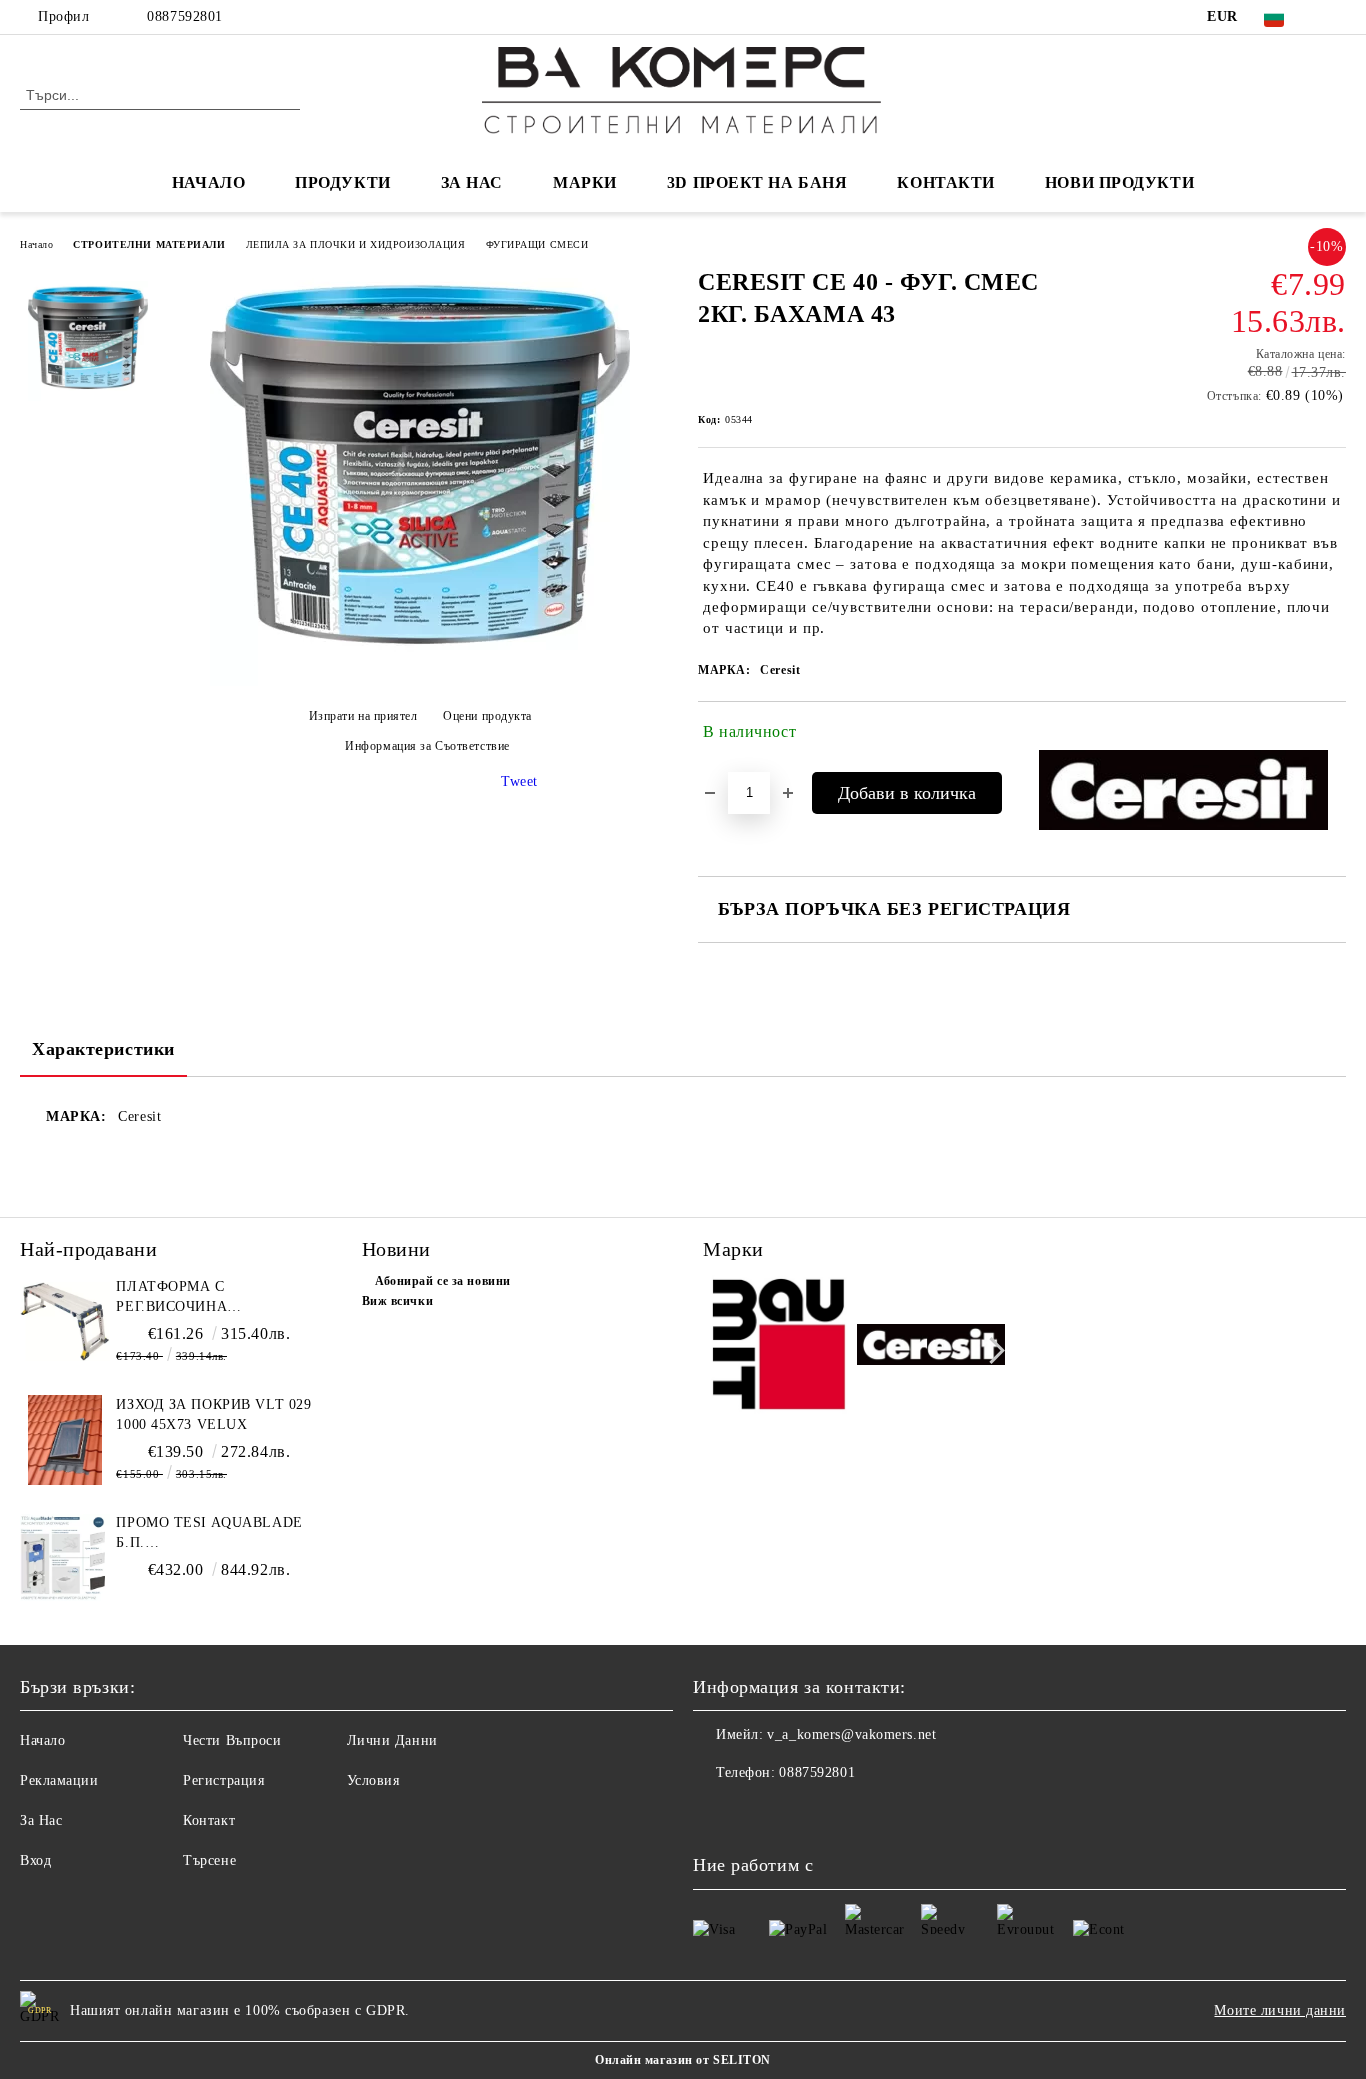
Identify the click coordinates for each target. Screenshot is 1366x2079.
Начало (36, 244)
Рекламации (59, 1780)
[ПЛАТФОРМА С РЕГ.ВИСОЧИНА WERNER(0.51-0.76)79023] (65, 1322)
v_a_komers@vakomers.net (851, 1734)
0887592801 (185, 16)
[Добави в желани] (1331, 736)
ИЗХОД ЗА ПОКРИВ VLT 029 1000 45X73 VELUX (213, 1414)
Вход (35, 1860)
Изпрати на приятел (363, 716)
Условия (373, 1780)
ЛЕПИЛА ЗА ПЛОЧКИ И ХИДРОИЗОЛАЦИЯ (356, 244)
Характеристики (103, 1049)
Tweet (519, 781)
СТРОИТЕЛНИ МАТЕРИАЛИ (149, 244)
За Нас (41, 1820)
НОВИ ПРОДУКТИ (1119, 182)
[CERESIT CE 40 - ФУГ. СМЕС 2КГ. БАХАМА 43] (420, 681)
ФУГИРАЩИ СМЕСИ (537, 244)
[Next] (991, 1350)
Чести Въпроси (232, 1740)
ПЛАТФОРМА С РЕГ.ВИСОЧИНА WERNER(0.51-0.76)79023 (201, 1298)
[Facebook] (1335, 17)
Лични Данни (392, 1740)
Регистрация (223, 1780)
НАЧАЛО (208, 182)
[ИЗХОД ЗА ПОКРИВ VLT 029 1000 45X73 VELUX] (65, 1440)
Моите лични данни (1280, 2010)
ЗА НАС (472, 182)
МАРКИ (585, 182)
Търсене (209, 1860)
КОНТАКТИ (945, 182)
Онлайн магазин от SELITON (683, 2060)
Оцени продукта (487, 716)
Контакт (209, 1820)
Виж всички (398, 1301)
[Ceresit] (931, 1347)
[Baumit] (777, 1348)
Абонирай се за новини (443, 1281)
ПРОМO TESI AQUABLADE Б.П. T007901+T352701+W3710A (209, 1534)
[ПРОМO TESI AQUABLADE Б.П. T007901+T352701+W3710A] (65, 1558)
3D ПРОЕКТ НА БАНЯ (757, 182)
